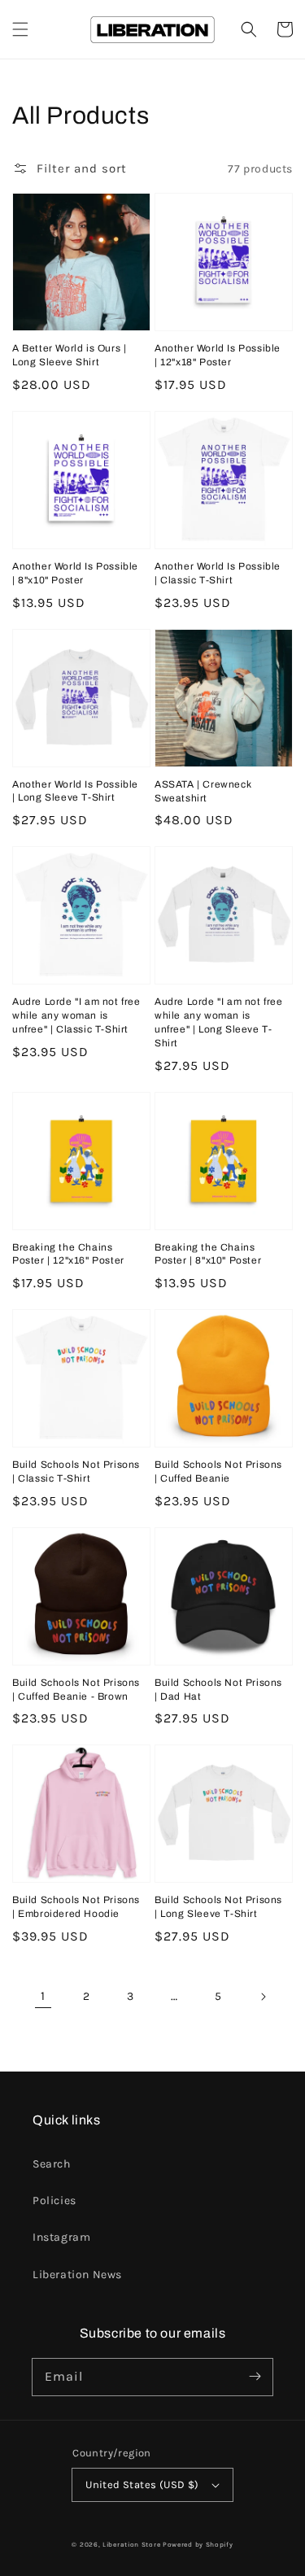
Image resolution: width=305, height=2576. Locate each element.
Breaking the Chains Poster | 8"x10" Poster (208, 1254)
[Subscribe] (255, 2377)
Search (52, 2164)
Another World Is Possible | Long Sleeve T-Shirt (75, 791)
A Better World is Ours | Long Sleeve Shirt (69, 355)
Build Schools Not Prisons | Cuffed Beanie (218, 1471)
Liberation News (77, 2275)
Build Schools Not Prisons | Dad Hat (218, 1690)
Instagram (61, 2237)
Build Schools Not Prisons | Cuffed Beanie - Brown (76, 1690)
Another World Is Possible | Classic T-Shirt (218, 573)
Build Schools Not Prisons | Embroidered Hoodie (76, 1907)
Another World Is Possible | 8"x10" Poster (75, 573)
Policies (54, 2201)
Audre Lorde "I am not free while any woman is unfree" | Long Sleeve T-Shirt (219, 1022)
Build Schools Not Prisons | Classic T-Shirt (76, 1471)
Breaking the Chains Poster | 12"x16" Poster (68, 1254)
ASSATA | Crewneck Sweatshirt (203, 791)
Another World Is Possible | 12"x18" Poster (218, 355)
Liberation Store (131, 2544)
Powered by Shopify (198, 2544)
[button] (20, 29)
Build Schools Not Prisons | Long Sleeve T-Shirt (218, 1907)
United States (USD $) (142, 2484)
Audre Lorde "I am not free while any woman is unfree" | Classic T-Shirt (76, 1015)
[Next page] (263, 1997)
